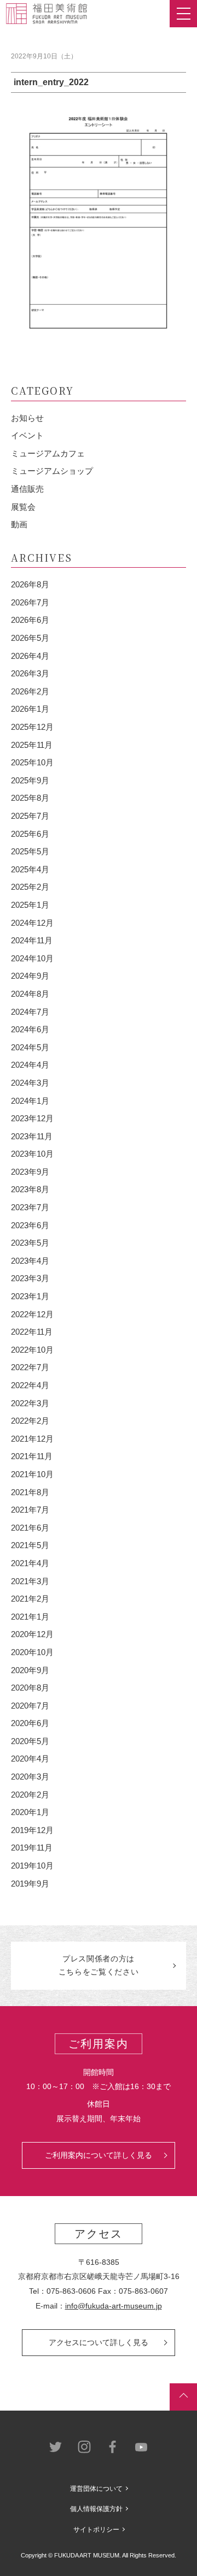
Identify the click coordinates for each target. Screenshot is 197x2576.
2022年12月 (32, 1314)
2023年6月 (30, 1225)
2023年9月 (30, 1172)
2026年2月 (30, 691)
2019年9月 (30, 1884)
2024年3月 (30, 1083)
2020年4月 (30, 1759)
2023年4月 (30, 1261)
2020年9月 (30, 1670)
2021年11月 (32, 1456)
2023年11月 (32, 1136)
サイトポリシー (96, 2530)
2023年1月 (30, 1296)
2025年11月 (32, 745)
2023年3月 (30, 1278)
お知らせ (27, 418)
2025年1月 (30, 905)
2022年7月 (30, 1367)
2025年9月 (30, 780)
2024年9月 (30, 976)
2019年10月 (32, 1866)
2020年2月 (30, 1795)
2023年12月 (32, 1118)
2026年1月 (30, 709)
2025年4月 (30, 869)
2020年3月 (30, 1777)
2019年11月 (32, 1848)
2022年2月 (30, 1421)
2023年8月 (30, 1189)
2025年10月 (32, 762)
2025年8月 (30, 798)
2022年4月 (30, 1385)
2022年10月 (32, 1350)
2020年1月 (30, 1812)
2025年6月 (30, 834)
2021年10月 (32, 1474)
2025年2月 (30, 887)
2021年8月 (30, 1492)
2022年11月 (32, 1332)
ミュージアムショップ (52, 471)
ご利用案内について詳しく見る (99, 2155)
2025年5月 (30, 851)
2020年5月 (30, 1741)
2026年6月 (30, 620)
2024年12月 (32, 923)
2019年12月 (32, 1830)
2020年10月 (32, 1652)
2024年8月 (30, 994)
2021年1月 (30, 1617)
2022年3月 (30, 1403)
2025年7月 (30, 816)
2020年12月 (32, 1634)
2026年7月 (30, 602)
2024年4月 (30, 1065)
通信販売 (27, 489)
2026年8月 (30, 584)
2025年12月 (32, 727)
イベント (27, 435)
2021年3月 (30, 1581)
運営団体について (96, 2489)
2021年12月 (32, 1439)
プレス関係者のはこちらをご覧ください (99, 1965)
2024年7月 (30, 1012)
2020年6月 (30, 1723)
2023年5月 (30, 1243)
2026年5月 (30, 638)
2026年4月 (30, 656)
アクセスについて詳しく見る (99, 2342)
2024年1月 (30, 1101)
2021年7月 (30, 1510)
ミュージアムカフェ (48, 453)
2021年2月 (30, 1599)
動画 (19, 524)
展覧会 (23, 507)
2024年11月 (32, 940)
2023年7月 (30, 1207)
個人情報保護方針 (96, 2509)
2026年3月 (30, 673)
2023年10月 (32, 1154)
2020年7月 (30, 1706)
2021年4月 (30, 1563)
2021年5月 (30, 1545)
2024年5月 (30, 1047)
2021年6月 (30, 1528)
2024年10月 (32, 958)
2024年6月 (30, 1029)
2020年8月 (30, 1688)
